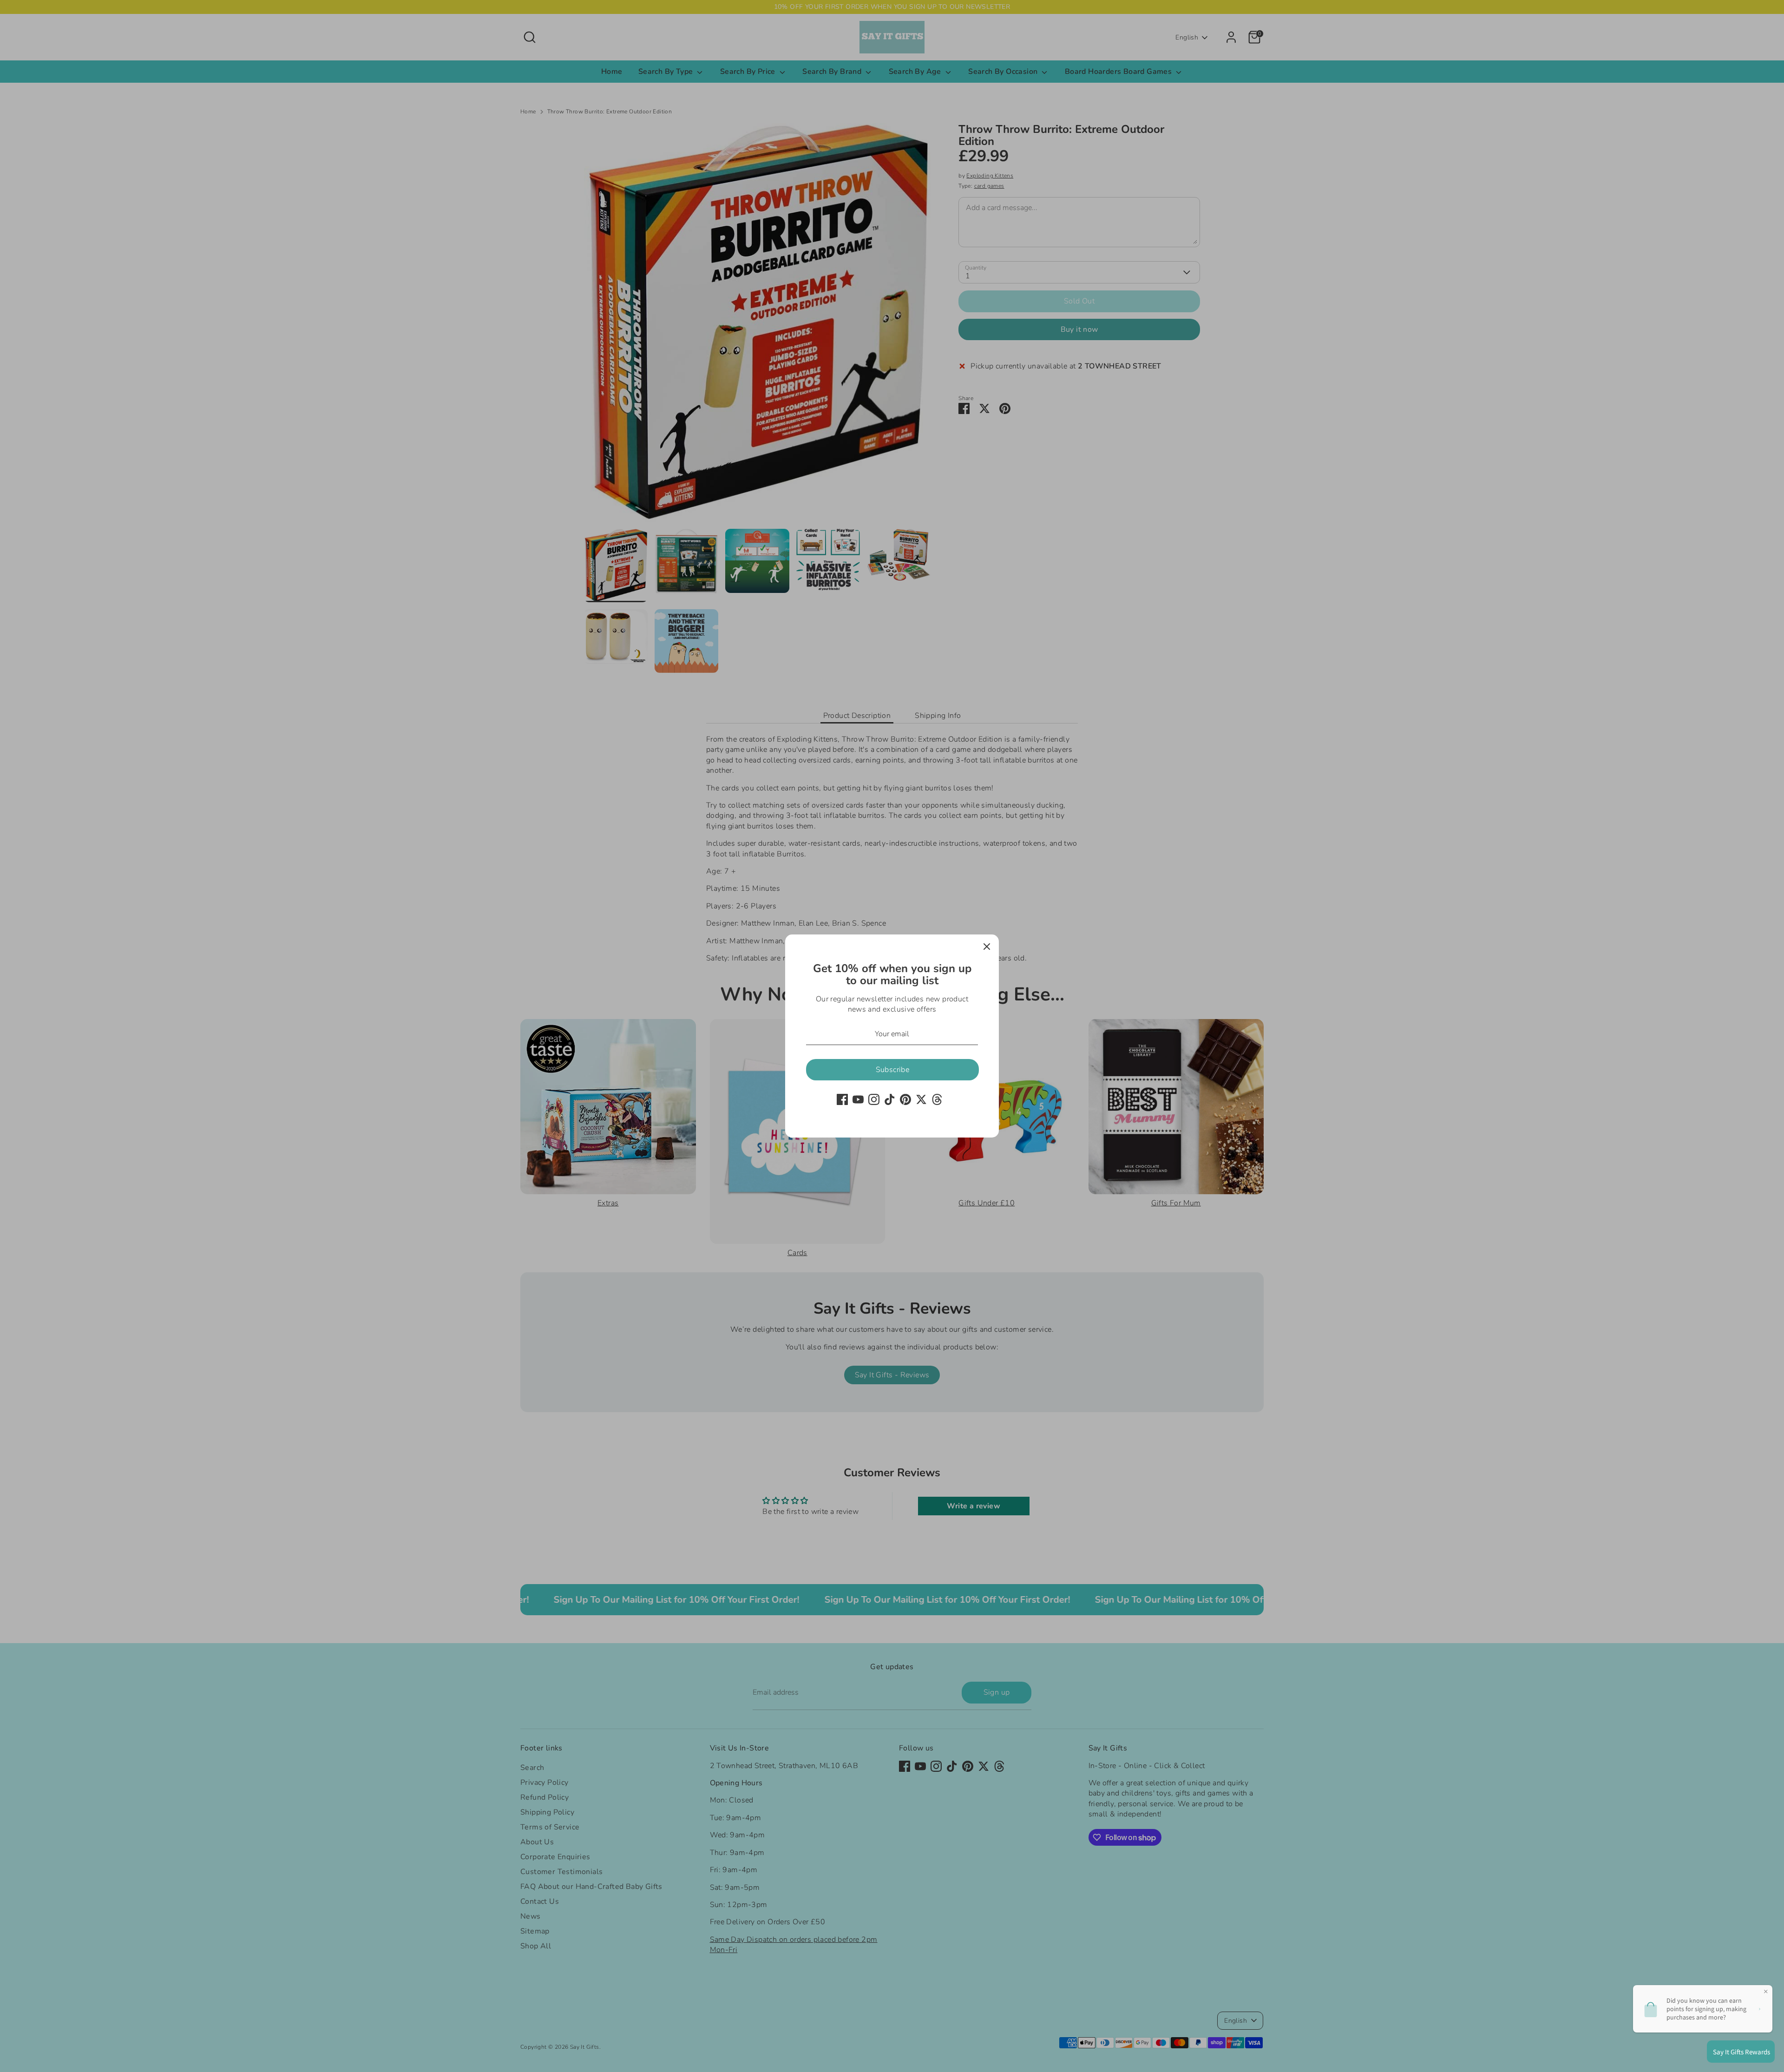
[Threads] (937, 1099)
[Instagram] (874, 1099)
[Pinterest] (905, 1099)
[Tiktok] (890, 1099)
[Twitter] (921, 1099)
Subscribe (893, 1070)
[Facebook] (842, 1099)
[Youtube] (858, 1099)
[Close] (987, 947)
